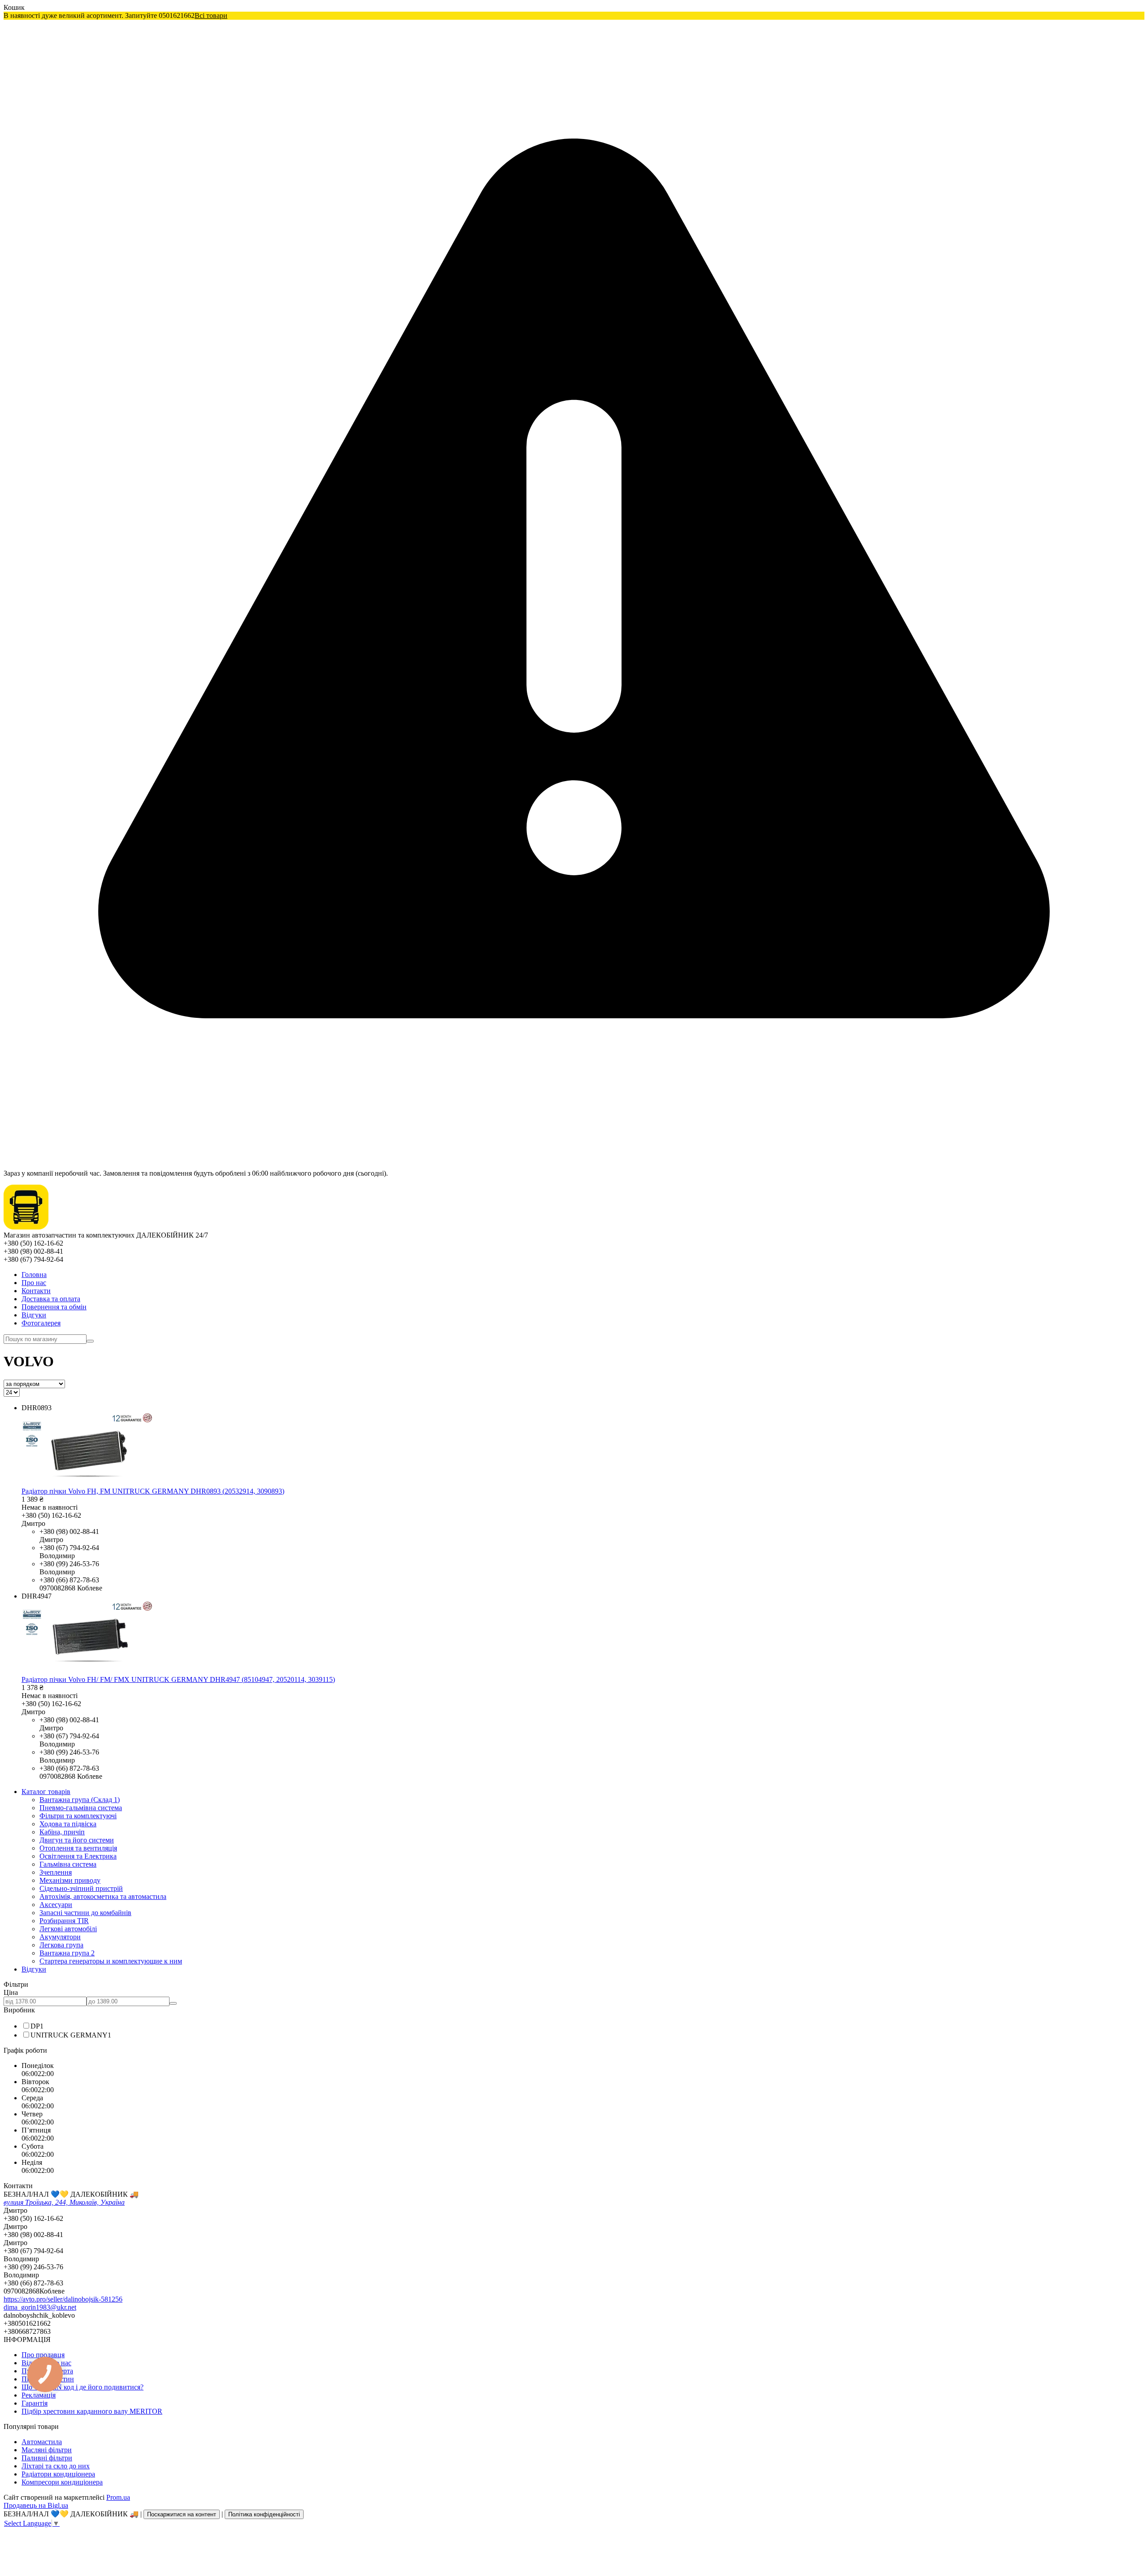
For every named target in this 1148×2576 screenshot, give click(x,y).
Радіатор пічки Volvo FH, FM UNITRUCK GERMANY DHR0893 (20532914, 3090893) (153, 1491)
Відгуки (34, 1315)
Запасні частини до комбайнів (85, 1913)
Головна (34, 1275)
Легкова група (61, 1945)
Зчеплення (56, 1872)
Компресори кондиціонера (62, 2482)
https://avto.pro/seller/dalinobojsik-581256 (63, 2299)
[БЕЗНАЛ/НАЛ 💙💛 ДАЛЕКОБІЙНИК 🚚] (26, 1227)
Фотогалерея (41, 1323)
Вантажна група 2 (67, 1953)
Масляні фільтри (47, 2450)
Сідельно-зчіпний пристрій (81, 1888)
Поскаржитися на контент (182, 2514)
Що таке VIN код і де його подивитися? (83, 2387)
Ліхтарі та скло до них (56, 2466)
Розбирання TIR (64, 1921)
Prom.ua (118, 2497)
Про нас (34, 1283)
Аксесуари (56, 1905)
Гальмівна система (68, 1864)
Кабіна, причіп (62, 1832)
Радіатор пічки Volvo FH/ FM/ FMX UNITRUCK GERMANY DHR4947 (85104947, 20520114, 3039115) (178, 1679)
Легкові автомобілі (68, 1929)
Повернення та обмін (54, 1307)
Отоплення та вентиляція (78, 1848)
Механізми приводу (70, 1880)
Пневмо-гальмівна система (81, 1808)
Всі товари (211, 15)
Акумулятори (60, 1937)
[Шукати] (90, 1341)
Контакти (36, 1291)
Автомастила (42, 2442)
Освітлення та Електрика (78, 1856)
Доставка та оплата (51, 1299)
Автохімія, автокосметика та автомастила (103, 1896)
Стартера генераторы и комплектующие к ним (111, 1961)
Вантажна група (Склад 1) (80, 1800)
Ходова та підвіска (68, 1824)
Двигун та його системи (77, 1840)
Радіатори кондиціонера (58, 2474)
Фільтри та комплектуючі (78, 1816)
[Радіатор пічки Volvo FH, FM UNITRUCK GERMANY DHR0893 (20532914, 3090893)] (87, 1483)
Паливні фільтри (47, 2458)
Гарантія (35, 2403)
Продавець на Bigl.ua (36, 2505)
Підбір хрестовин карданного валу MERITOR (92, 2411)
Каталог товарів (46, 1792)
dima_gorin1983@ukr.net (40, 2307)
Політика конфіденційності (264, 2514)
